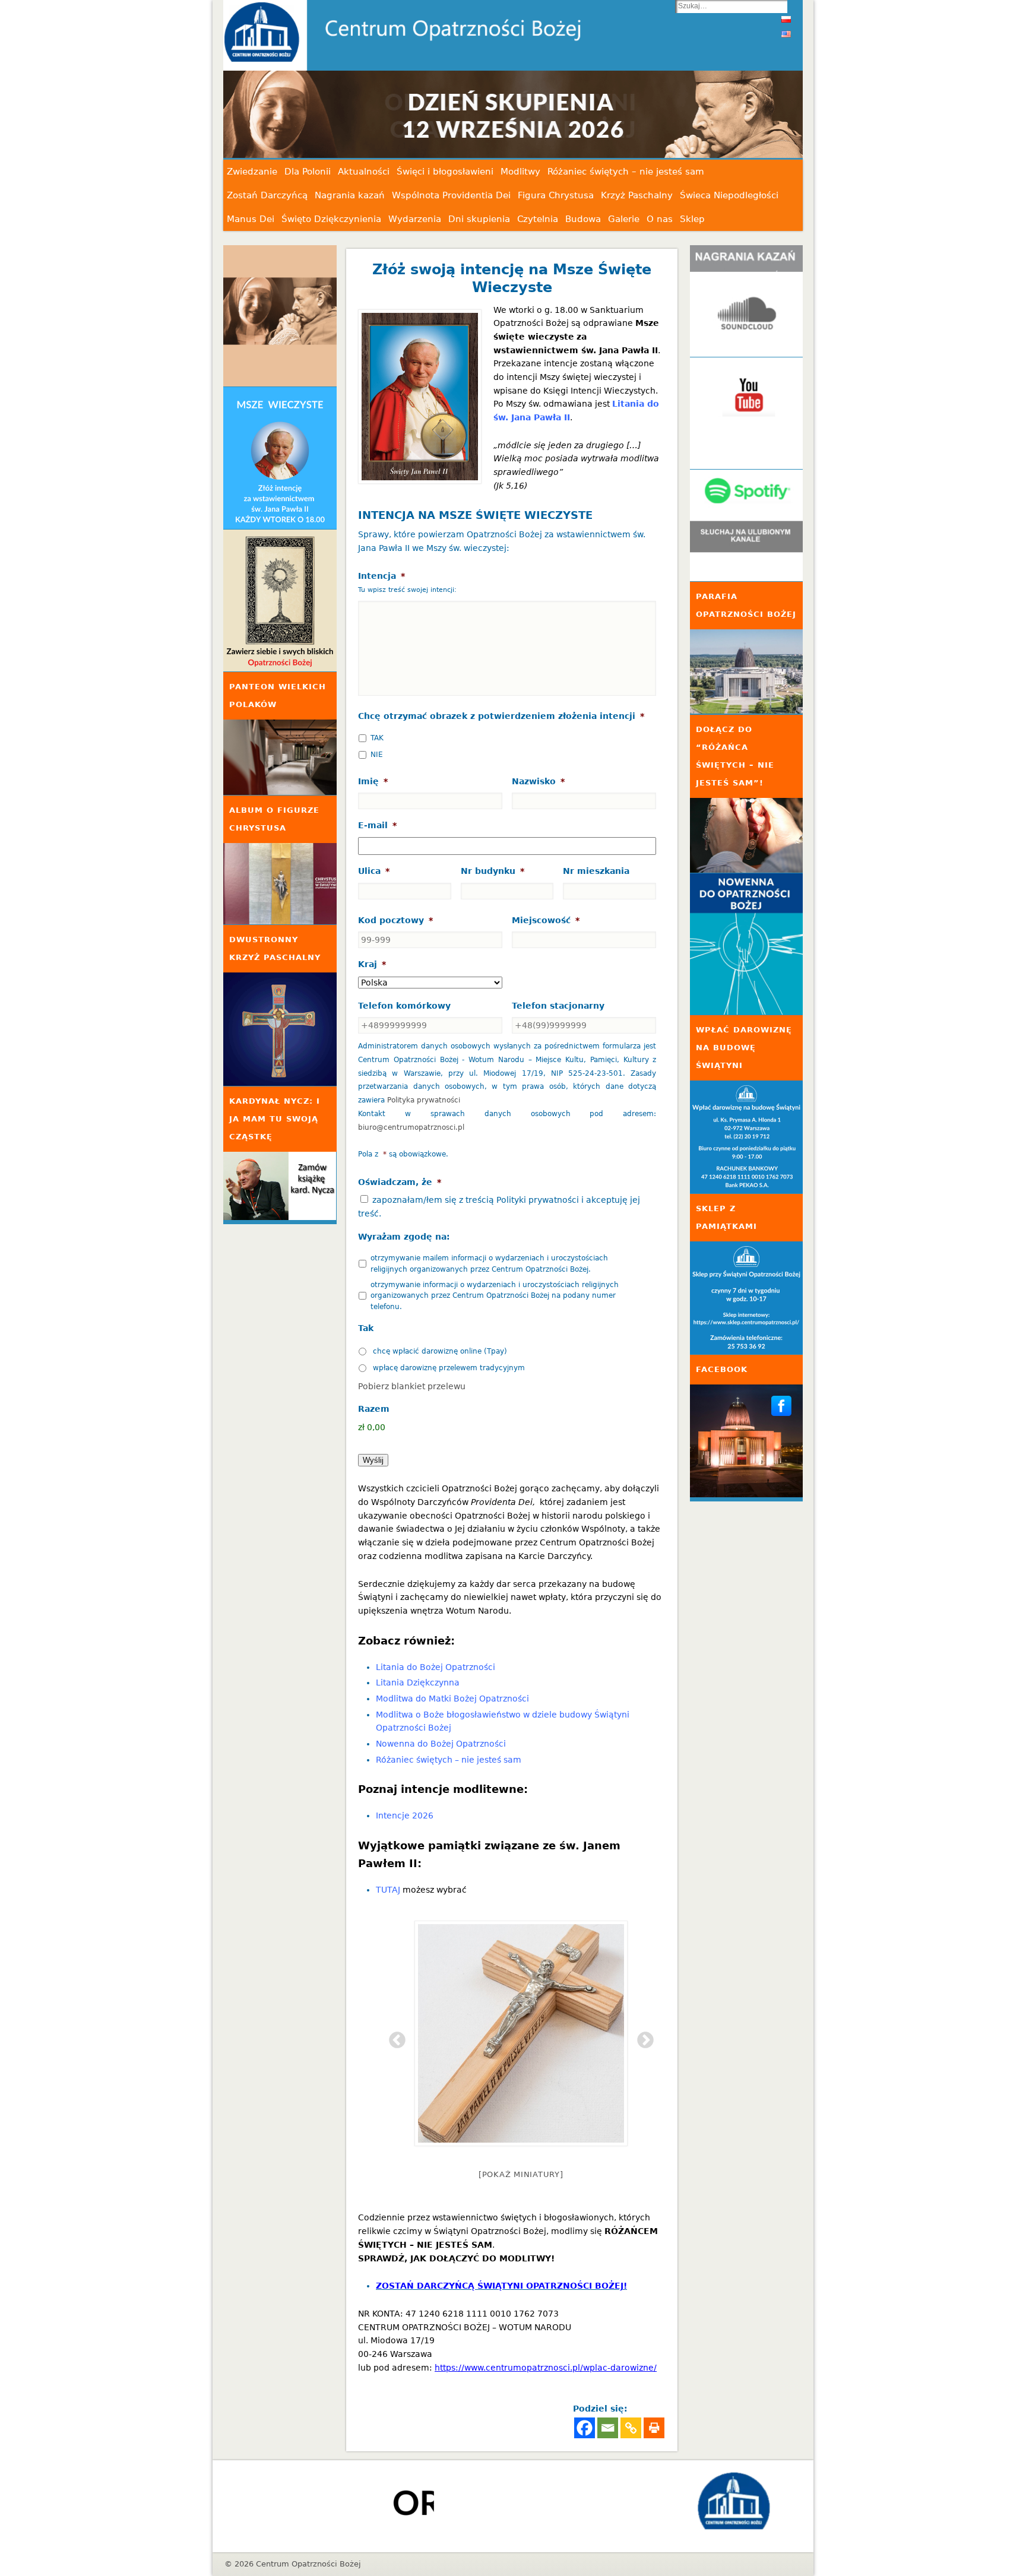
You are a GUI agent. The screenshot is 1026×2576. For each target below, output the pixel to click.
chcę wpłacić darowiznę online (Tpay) (440, 1351)
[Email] (608, 2428)
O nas (660, 219)
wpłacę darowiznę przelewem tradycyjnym (449, 1368)
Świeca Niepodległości (729, 195)
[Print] (654, 2428)
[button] (549, 115)
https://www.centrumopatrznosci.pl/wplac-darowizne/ (546, 2368)
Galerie (624, 219)
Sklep (692, 219)
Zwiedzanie (252, 172)
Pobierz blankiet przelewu (412, 1386)
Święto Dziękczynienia (331, 219)
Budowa (583, 219)
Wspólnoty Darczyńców (453, 1502)
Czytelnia (538, 219)
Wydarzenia (415, 219)
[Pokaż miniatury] (521, 2174)
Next (642, 2037)
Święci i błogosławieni (445, 172)
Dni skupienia (479, 219)
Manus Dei (251, 219)
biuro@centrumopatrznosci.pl (411, 1127)
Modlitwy (520, 172)
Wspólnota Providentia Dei (451, 195)
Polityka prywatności (424, 1100)
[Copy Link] (631, 2428)
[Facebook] (585, 2428)
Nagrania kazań (350, 195)
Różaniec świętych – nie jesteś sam (626, 172)
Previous (394, 2037)
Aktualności (364, 172)
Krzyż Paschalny (637, 195)
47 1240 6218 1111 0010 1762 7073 (482, 2314)
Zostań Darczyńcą (267, 195)
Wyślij (373, 1460)
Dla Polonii (308, 172)
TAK (377, 738)
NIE (377, 755)
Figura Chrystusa (556, 195)
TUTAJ (388, 1890)
